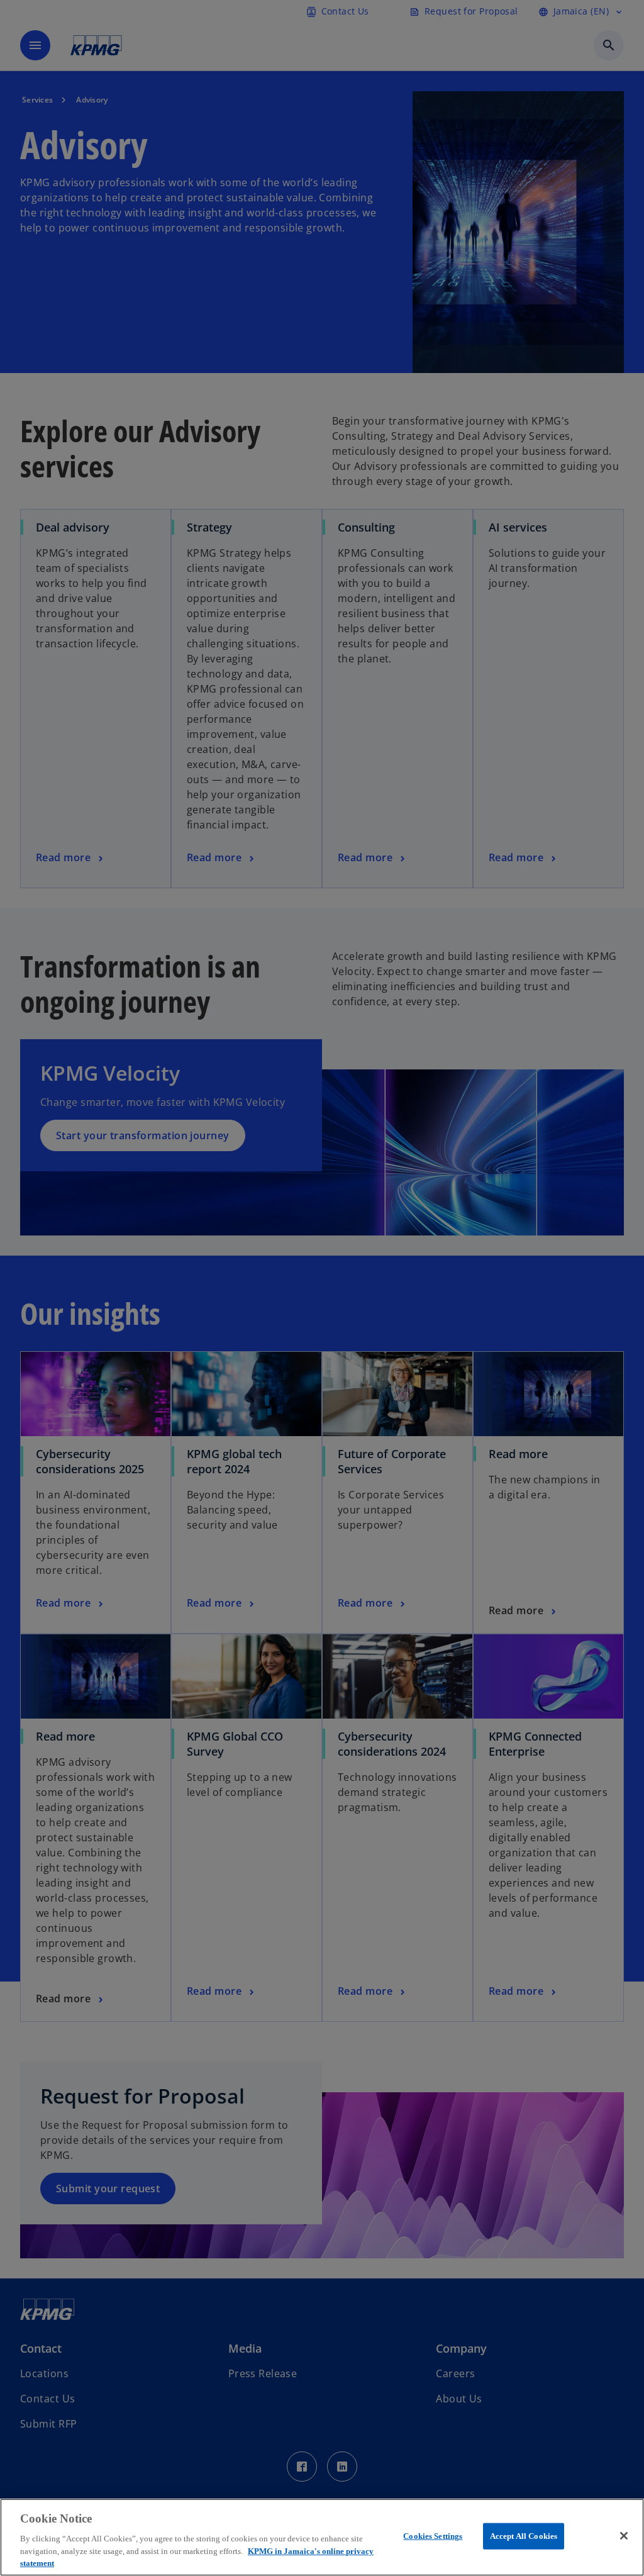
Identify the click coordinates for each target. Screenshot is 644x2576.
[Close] (624, 2536)
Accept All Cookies (524, 2536)
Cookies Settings (433, 2536)
